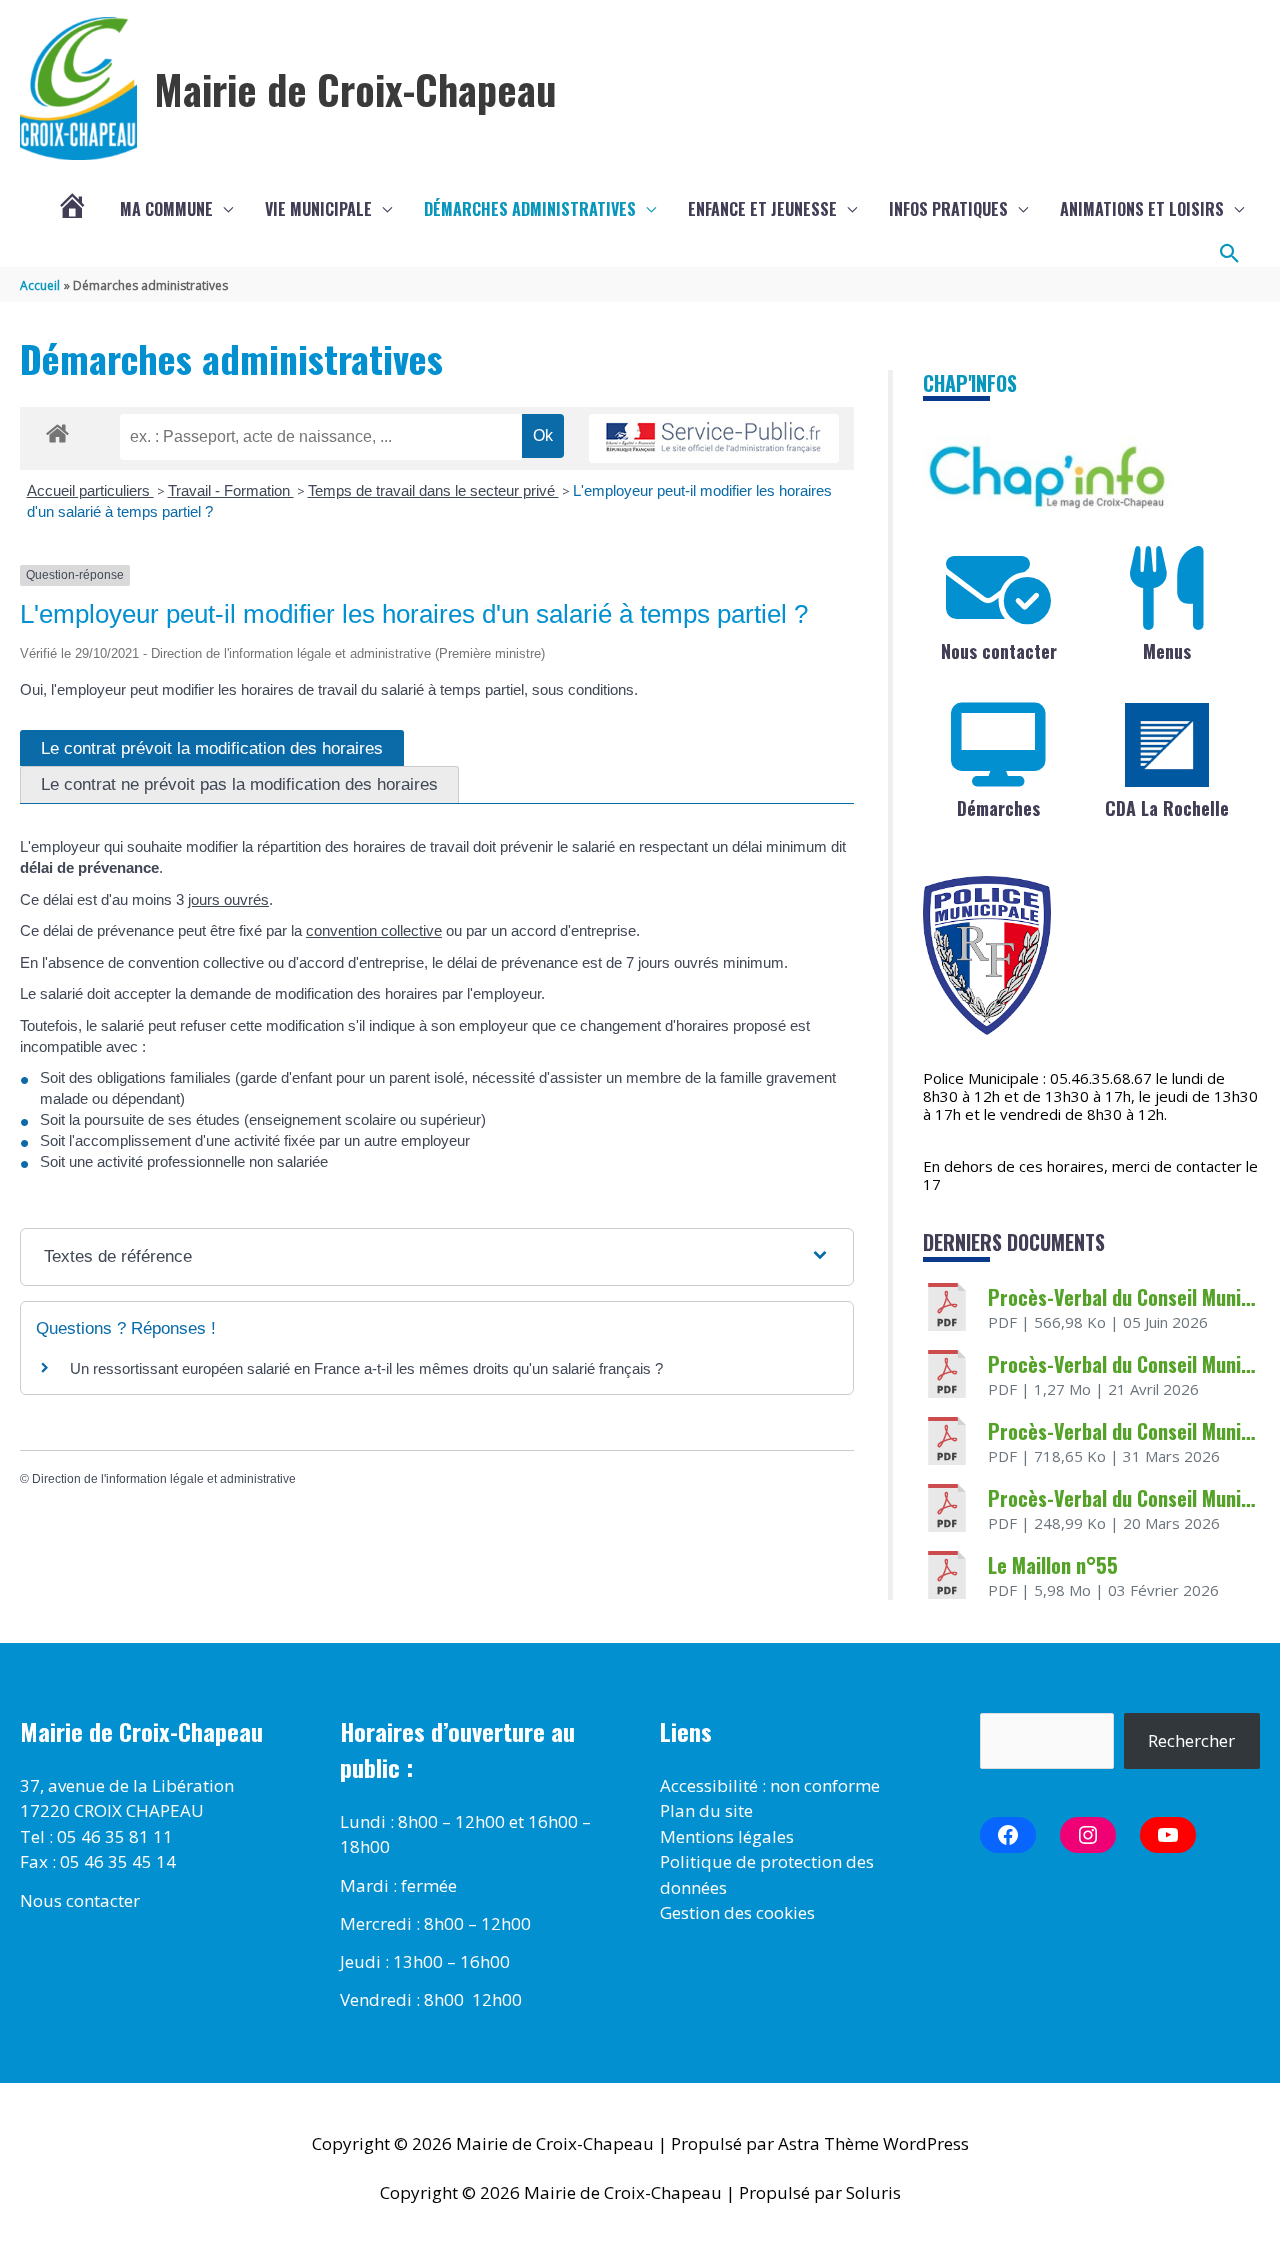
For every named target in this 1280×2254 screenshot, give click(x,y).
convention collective (374, 930)
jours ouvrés (228, 899)
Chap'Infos (970, 383)
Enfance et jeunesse (762, 209)
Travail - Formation (231, 490)
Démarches (998, 808)
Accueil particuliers (90, 490)
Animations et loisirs (1142, 209)
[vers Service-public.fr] (714, 438)
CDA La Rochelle (1167, 808)
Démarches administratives (530, 209)
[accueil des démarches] (57, 430)
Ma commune (166, 209)
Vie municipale (318, 209)
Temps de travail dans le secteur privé (433, 490)
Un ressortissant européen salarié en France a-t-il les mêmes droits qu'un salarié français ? (366, 1368)
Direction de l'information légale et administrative (164, 1479)
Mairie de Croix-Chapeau (355, 89)
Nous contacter (999, 651)
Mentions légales (727, 1836)
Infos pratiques (948, 209)
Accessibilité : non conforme (770, 1785)
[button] (1230, 254)
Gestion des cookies (737, 1912)
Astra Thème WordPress (873, 2143)
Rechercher (1191, 1740)
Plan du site (706, 1810)
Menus (1167, 651)
